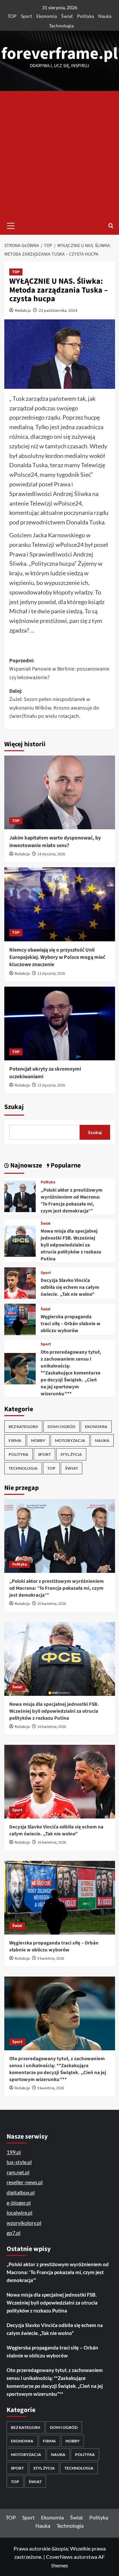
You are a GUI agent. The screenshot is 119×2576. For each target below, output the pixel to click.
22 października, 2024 (58, 310)
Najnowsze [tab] (25, 1165)
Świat (67, 16)
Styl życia (71, 1454)
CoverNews (59, 2557)
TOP (12, 16)
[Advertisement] (59, 154)
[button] (11, 225)
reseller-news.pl (25, 2182)
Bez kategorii (23, 1427)
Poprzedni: (59, 669)
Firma (15, 1440)
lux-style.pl (19, 2162)
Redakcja (23, 310)
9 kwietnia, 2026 (51, 1959)
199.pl (14, 2152)
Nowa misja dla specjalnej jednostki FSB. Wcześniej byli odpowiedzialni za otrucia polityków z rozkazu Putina (71, 1245)
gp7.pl (14, 2233)
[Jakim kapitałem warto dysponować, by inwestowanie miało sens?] (60, 792)
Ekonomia (47, 16)
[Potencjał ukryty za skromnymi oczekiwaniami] (60, 1023)
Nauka (105, 16)
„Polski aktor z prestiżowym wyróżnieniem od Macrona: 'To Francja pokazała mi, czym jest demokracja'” (72, 1201)
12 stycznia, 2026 (51, 1085)
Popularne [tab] (65, 1165)
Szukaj (14, 1107)
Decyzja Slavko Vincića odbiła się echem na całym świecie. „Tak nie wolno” (70, 1287)
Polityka (85, 16)
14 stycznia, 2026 (51, 854)
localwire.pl (20, 2212)
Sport (26, 16)
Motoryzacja (70, 1440)
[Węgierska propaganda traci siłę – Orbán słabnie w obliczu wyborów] (20, 1319)
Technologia (61, 26)
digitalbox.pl (21, 2192)
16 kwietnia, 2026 (52, 1727)
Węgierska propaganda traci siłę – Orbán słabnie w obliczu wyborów (71, 1324)
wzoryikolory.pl (24, 2223)
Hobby (38, 1440)
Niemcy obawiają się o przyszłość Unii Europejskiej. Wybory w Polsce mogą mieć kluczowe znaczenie (57, 957)
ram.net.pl (18, 2172)
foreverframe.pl (59, 54)
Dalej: (54, 704)
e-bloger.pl (19, 2203)
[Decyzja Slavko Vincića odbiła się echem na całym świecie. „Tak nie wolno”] (20, 1282)
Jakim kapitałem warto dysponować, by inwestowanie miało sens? (55, 841)
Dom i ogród (61, 1427)
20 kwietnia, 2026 (52, 1604)
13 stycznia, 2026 (51, 974)
